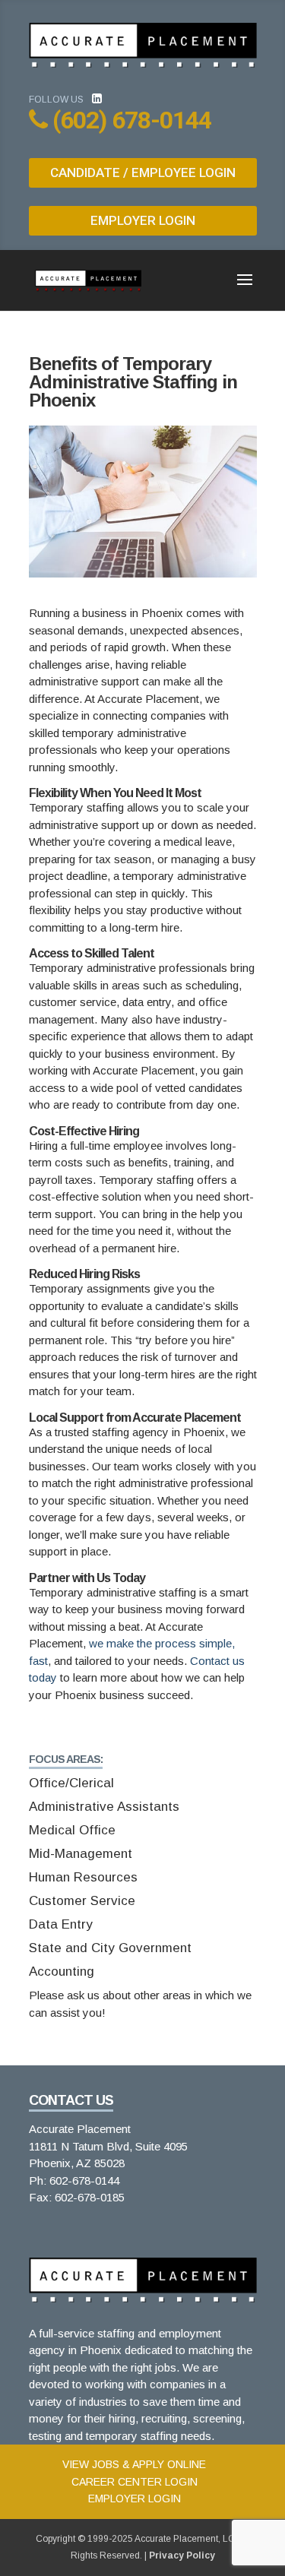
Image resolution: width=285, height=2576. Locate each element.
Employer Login (135, 2498)
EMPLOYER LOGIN (143, 220)
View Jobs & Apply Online (134, 2464)
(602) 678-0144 (132, 120)
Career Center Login (135, 2482)
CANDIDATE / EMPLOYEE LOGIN (143, 172)
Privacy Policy (182, 2555)
